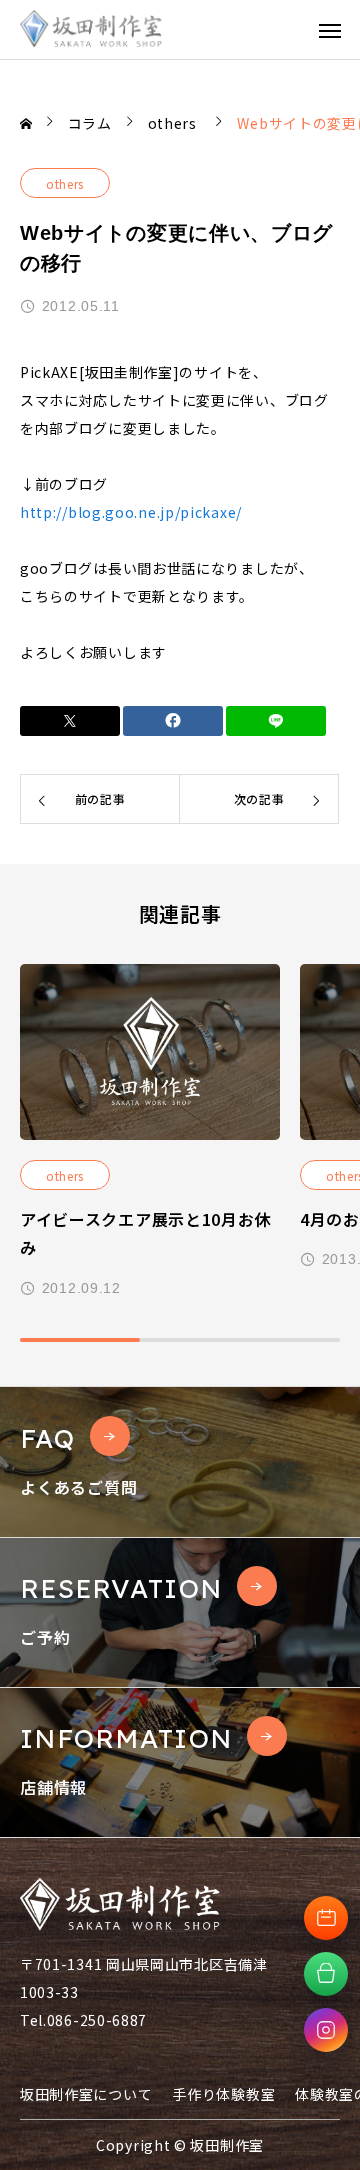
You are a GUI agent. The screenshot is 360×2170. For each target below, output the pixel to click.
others (65, 183)
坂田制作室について (86, 2094)
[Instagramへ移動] (326, 2030)
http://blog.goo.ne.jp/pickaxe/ (131, 512)
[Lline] (276, 721)
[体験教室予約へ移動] (326, 1918)
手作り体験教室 (223, 2094)
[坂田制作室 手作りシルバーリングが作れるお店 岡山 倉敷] (91, 29)
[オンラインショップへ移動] (326, 1974)
